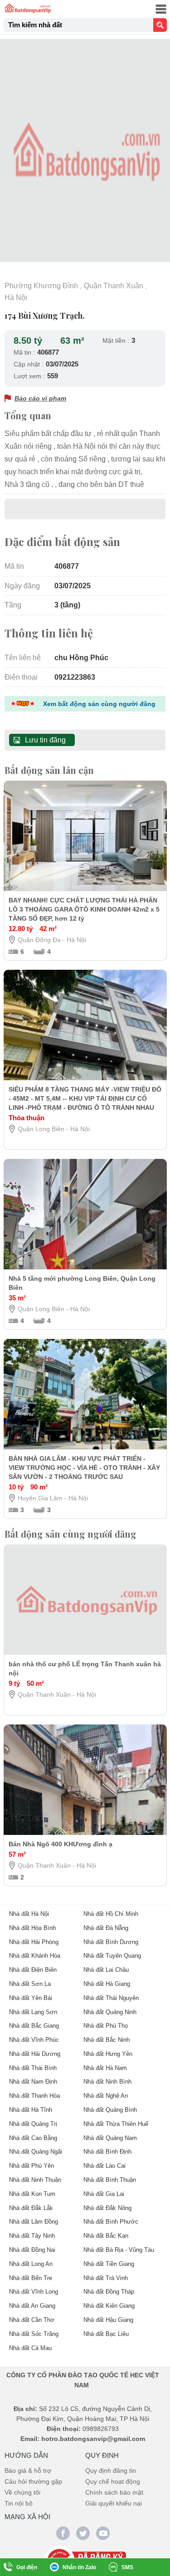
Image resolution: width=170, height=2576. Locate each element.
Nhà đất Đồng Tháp (109, 2292)
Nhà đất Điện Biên (33, 1970)
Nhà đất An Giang (32, 2306)
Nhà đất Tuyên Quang (112, 1956)
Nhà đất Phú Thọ (106, 2026)
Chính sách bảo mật (114, 2492)
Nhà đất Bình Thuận (110, 2180)
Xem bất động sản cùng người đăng (99, 704)
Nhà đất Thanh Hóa (34, 2096)
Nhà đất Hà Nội (29, 1914)
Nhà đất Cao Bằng (33, 2138)
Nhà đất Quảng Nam (110, 2138)
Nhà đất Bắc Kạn (106, 2236)
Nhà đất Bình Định (107, 2152)
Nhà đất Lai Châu (106, 1970)
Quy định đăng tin (111, 2471)
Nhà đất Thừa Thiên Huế (116, 2124)
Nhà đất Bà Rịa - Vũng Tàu (119, 2250)
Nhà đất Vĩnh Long (34, 2292)
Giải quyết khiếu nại (114, 2503)
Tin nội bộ (19, 2503)
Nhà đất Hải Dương (35, 2054)
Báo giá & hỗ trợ (28, 2471)
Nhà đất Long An (31, 2264)
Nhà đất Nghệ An (106, 2096)
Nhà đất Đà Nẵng (106, 1928)
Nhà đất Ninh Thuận (35, 2180)
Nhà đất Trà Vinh (106, 2278)
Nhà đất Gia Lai (104, 2194)
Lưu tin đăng (45, 740)
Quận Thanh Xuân (114, 286)
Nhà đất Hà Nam (105, 2068)
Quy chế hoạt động (113, 2481)
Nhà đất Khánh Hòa (35, 1956)
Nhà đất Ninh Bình (107, 2082)
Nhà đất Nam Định (33, 2082)
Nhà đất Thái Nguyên (111, 1998)
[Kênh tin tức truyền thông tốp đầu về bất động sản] (28, 8)
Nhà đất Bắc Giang (34, 2026)
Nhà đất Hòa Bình (32, 1928)
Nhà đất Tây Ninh (32, 2236)
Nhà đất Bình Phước (111, 2222)
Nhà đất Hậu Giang (108, 2320)
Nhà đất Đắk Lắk (31, 2208)
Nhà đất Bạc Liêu (106, 2334)
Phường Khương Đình (41, 286)
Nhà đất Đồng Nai (32, 2250)
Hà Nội (16, 298)
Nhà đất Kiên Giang (109, 2306)
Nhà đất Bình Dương (111, 1942)
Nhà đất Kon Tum (32, 2194)
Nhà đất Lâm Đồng (34, 2222)
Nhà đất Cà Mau (30, 2348)
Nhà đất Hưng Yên (108, 2054)
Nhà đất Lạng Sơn (33, 2012)
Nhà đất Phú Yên (32, 2166)
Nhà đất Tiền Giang (109, 2264)
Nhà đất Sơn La (30, 1984)
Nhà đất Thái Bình (33, 2068)
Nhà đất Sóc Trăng (34, 2334)
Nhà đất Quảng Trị (33, 2124)
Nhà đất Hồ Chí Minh (111, 1914)
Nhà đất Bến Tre (31, 2278)
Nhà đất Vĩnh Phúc (34, 2040)
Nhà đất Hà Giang (107, 1984)
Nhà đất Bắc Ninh (107, 2040)
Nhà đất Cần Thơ (32, 2320)
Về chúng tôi (22, 2492)
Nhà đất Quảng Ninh (110, 2012)
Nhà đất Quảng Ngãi (36, 2152)
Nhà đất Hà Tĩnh (31, 2110)
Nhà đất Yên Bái (31, 1998)
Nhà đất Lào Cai (104, 2166)
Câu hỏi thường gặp (33, 2481)
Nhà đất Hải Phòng (34, 1942)
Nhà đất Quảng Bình (110, 2110)
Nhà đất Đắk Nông (107, 2208)
